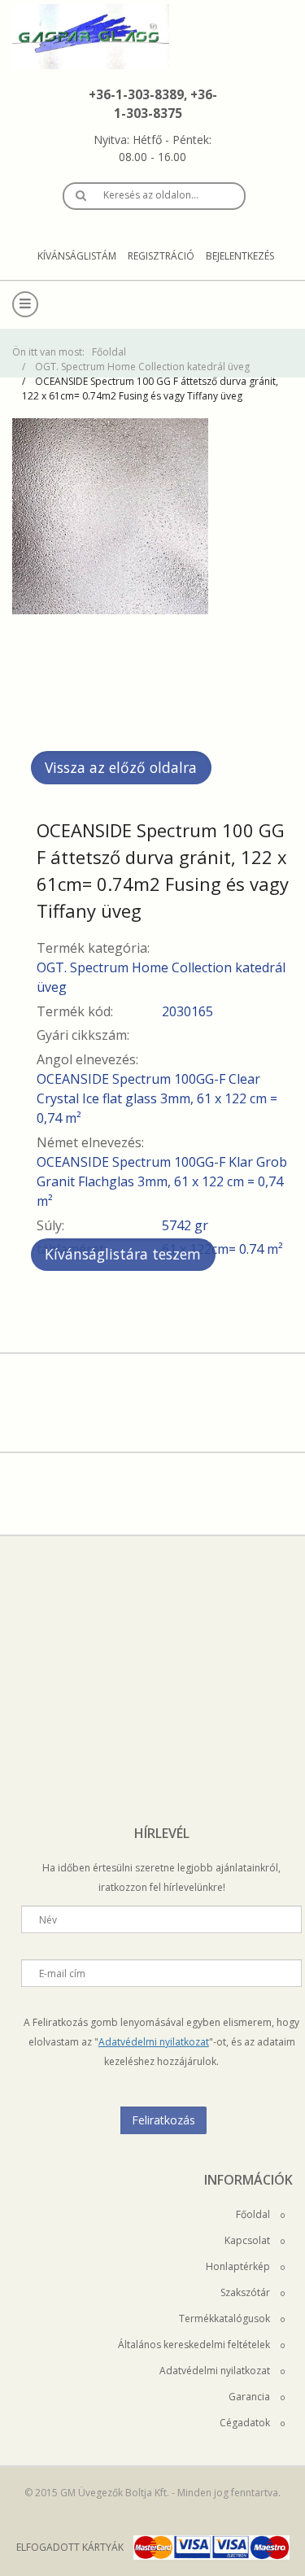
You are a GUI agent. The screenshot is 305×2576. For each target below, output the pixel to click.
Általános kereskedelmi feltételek (195, 2345)
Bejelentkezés (240, 256)
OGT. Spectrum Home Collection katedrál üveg (142, 367)
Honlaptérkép (239, 2266)
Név (48, 1920)
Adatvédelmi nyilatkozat (154, 2042)
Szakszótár (246, 2292)
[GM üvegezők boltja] (152, 37)
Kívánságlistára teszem (123, 1254)
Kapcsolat (248, 2240)
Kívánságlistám (77, 256)
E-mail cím (62, 1973)
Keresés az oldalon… (151, 195)
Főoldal (109, 352)
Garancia (251, 2397)
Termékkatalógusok (226, 2318)
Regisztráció (161, 256)
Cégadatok (246, 2423)
